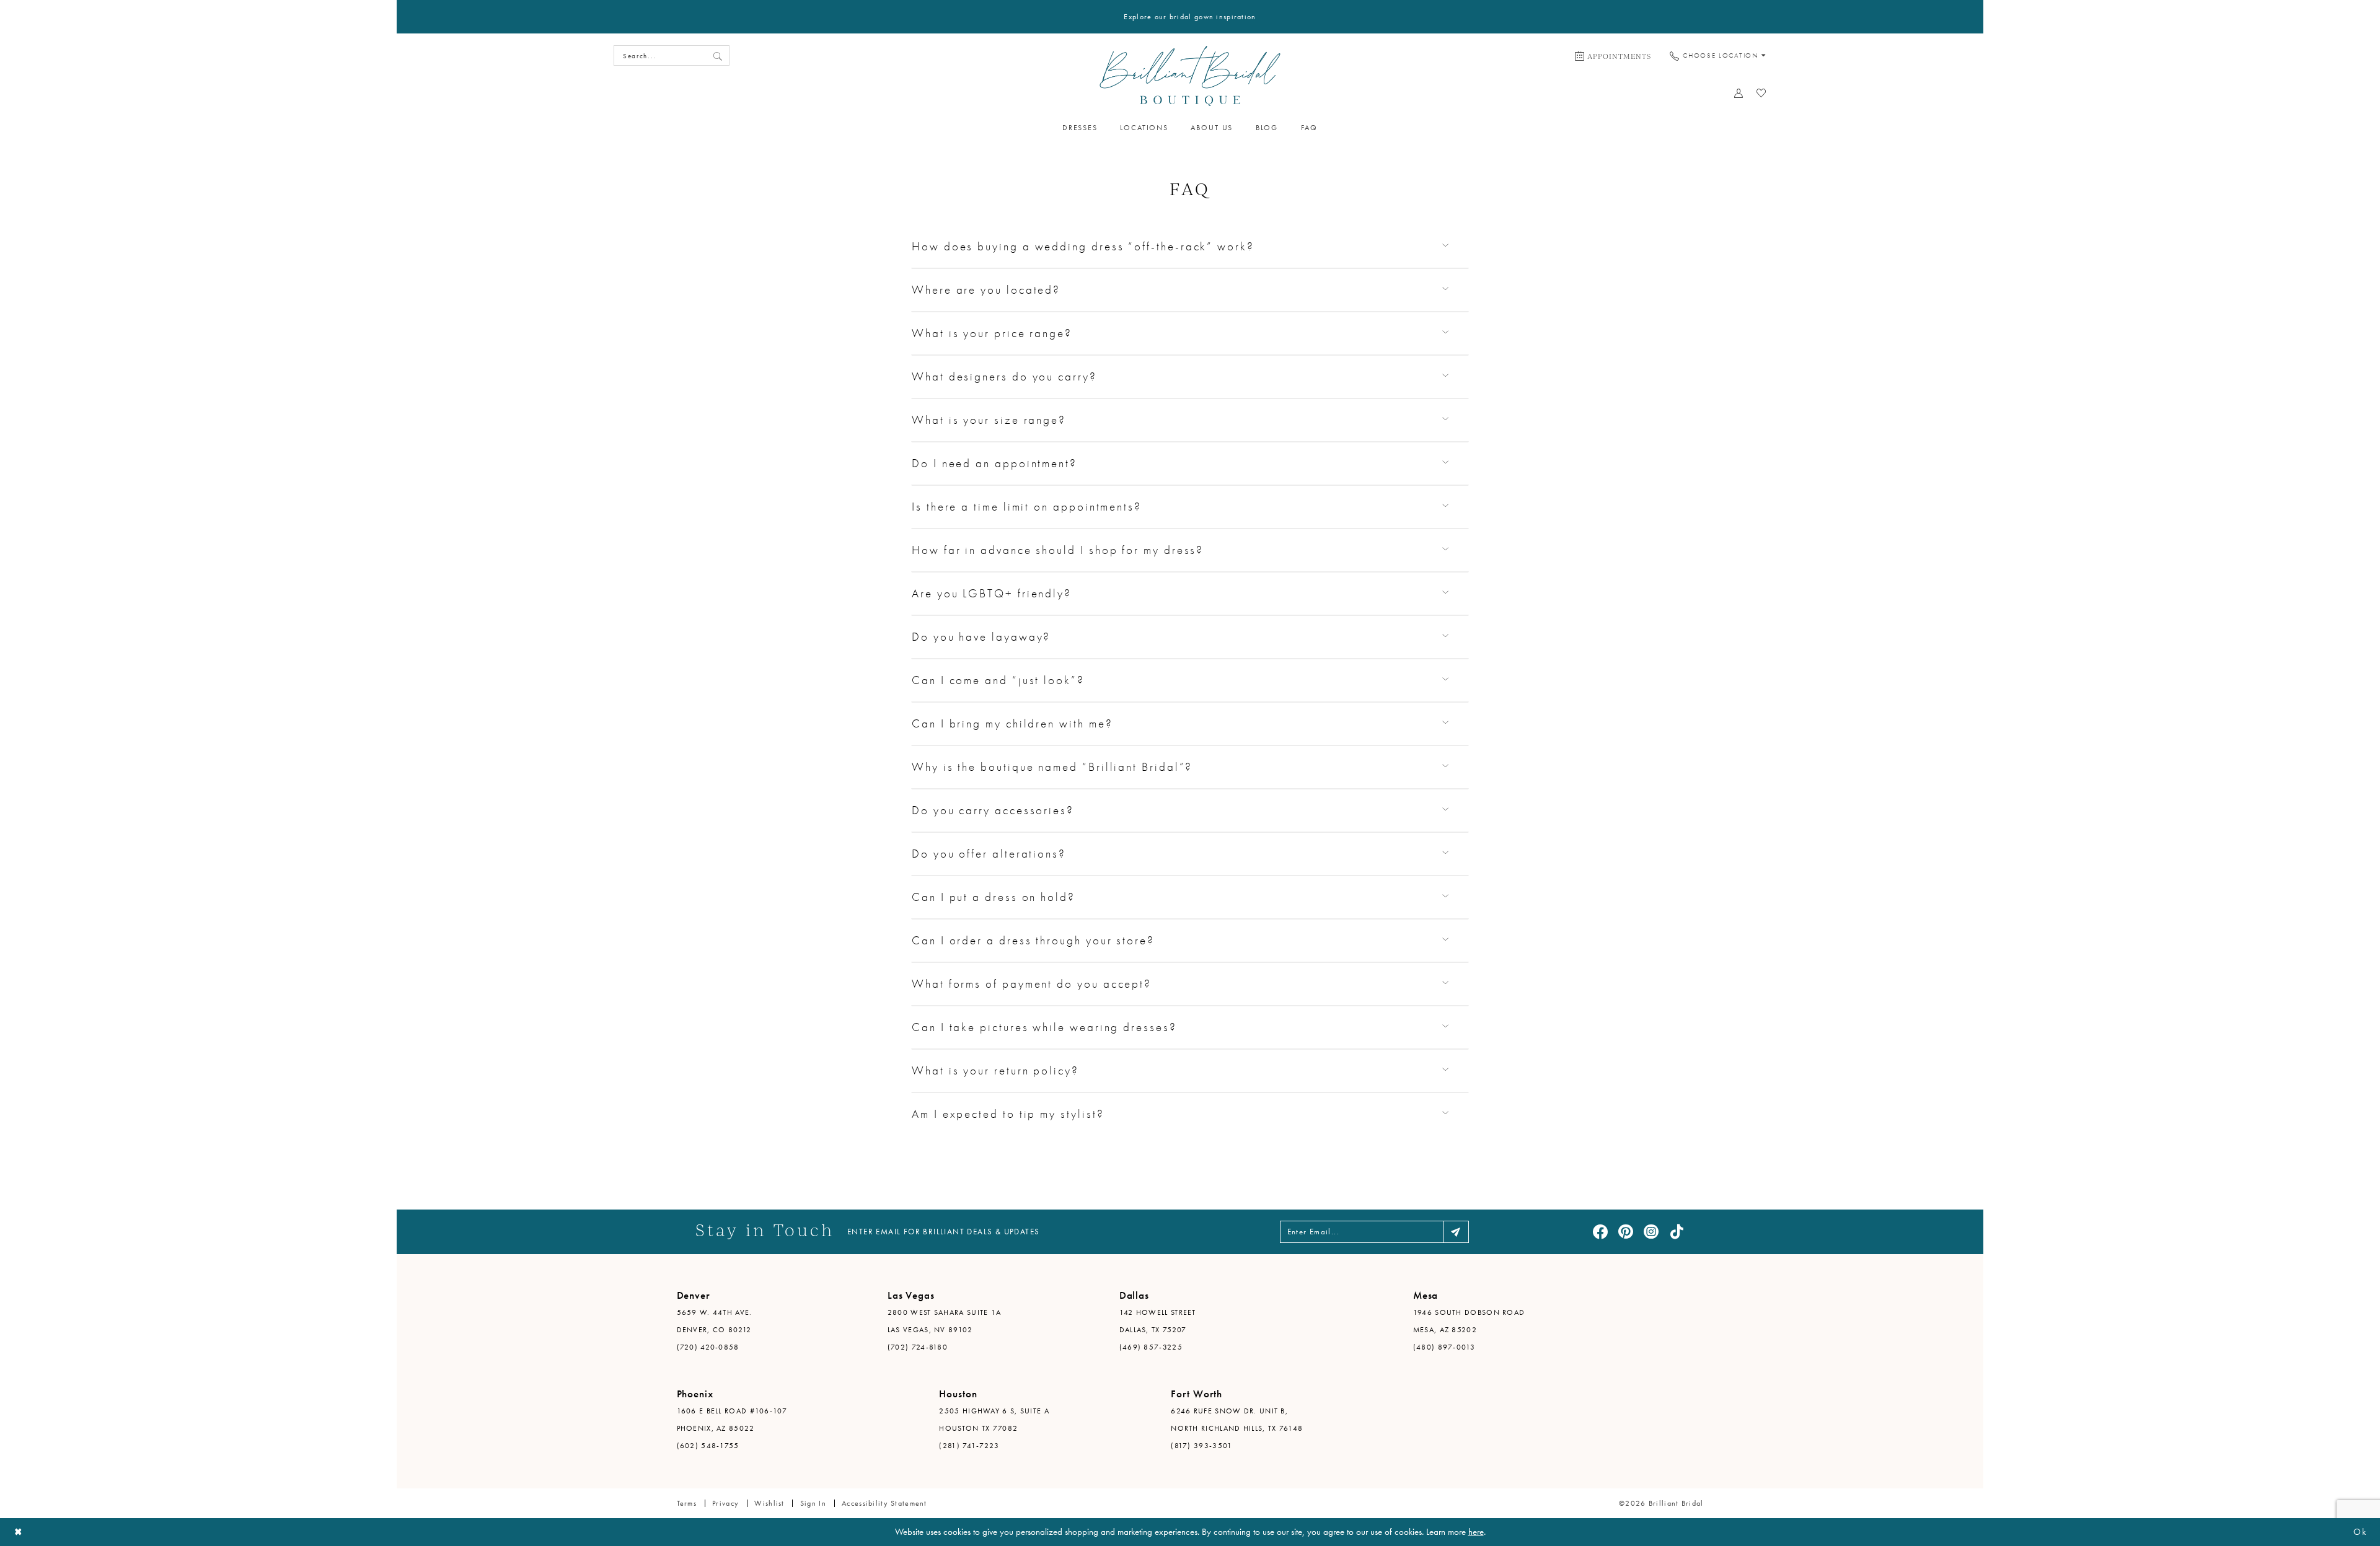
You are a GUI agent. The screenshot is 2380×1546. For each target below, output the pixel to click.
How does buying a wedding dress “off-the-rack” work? (1083, 246)
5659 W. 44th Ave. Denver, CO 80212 (715, 1321)
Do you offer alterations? (989, 854)
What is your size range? (989, 420)
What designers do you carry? (1004, 376)
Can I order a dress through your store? (1033, 940)
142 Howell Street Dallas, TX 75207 (1158, 1321)
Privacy (725, 1503)
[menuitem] (1613, 56)
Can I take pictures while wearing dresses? (1044, 1027)
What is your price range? (992, 333)
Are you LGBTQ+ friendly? (992, 593)
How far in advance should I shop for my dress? (1058, 550)
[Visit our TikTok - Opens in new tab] (1677, 1232)
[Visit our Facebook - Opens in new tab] (1600, 1232)
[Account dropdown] (1739, 93)
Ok (2360, 1532)
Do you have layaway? (981, 637)
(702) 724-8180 (918, 1347)
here (1476, 1532)
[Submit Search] (718, 55)
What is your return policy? (995, 1070)
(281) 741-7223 (969, 1446)
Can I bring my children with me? (1012, 723)
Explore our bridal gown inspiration (1190, 17)
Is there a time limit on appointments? (1027, 507)
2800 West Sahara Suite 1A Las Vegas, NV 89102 (945, 1321)
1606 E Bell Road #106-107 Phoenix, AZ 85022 (732, 1420)
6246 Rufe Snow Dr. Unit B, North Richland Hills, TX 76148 (1237, 1420)
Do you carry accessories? (993, 810)
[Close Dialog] (19, 1532)
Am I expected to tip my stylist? (1008, 1114)
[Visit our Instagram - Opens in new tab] (1651, 1232)
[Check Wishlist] (1762, 93)
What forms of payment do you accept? (1032, 984)
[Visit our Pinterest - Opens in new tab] (1626, 1232)
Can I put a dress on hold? (994, 897)
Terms (687, 1503)
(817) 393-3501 (1201, 1446)
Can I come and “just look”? (998, 680)
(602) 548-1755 (708, 1446)
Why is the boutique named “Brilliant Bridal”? (1052, 767)
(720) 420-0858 (708, 1347)
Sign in (813, 1503)
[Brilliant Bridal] (1190, 76)
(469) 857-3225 (1151, 1347)
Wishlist (769, 1503)
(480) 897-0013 (1444, 1347)
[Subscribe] (1456, 1232)
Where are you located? (986, 290)
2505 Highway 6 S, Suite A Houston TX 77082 (994, 1420)
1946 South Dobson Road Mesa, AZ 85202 (1469, 1321)
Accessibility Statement (884, 1503)
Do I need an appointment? (994, 463)
